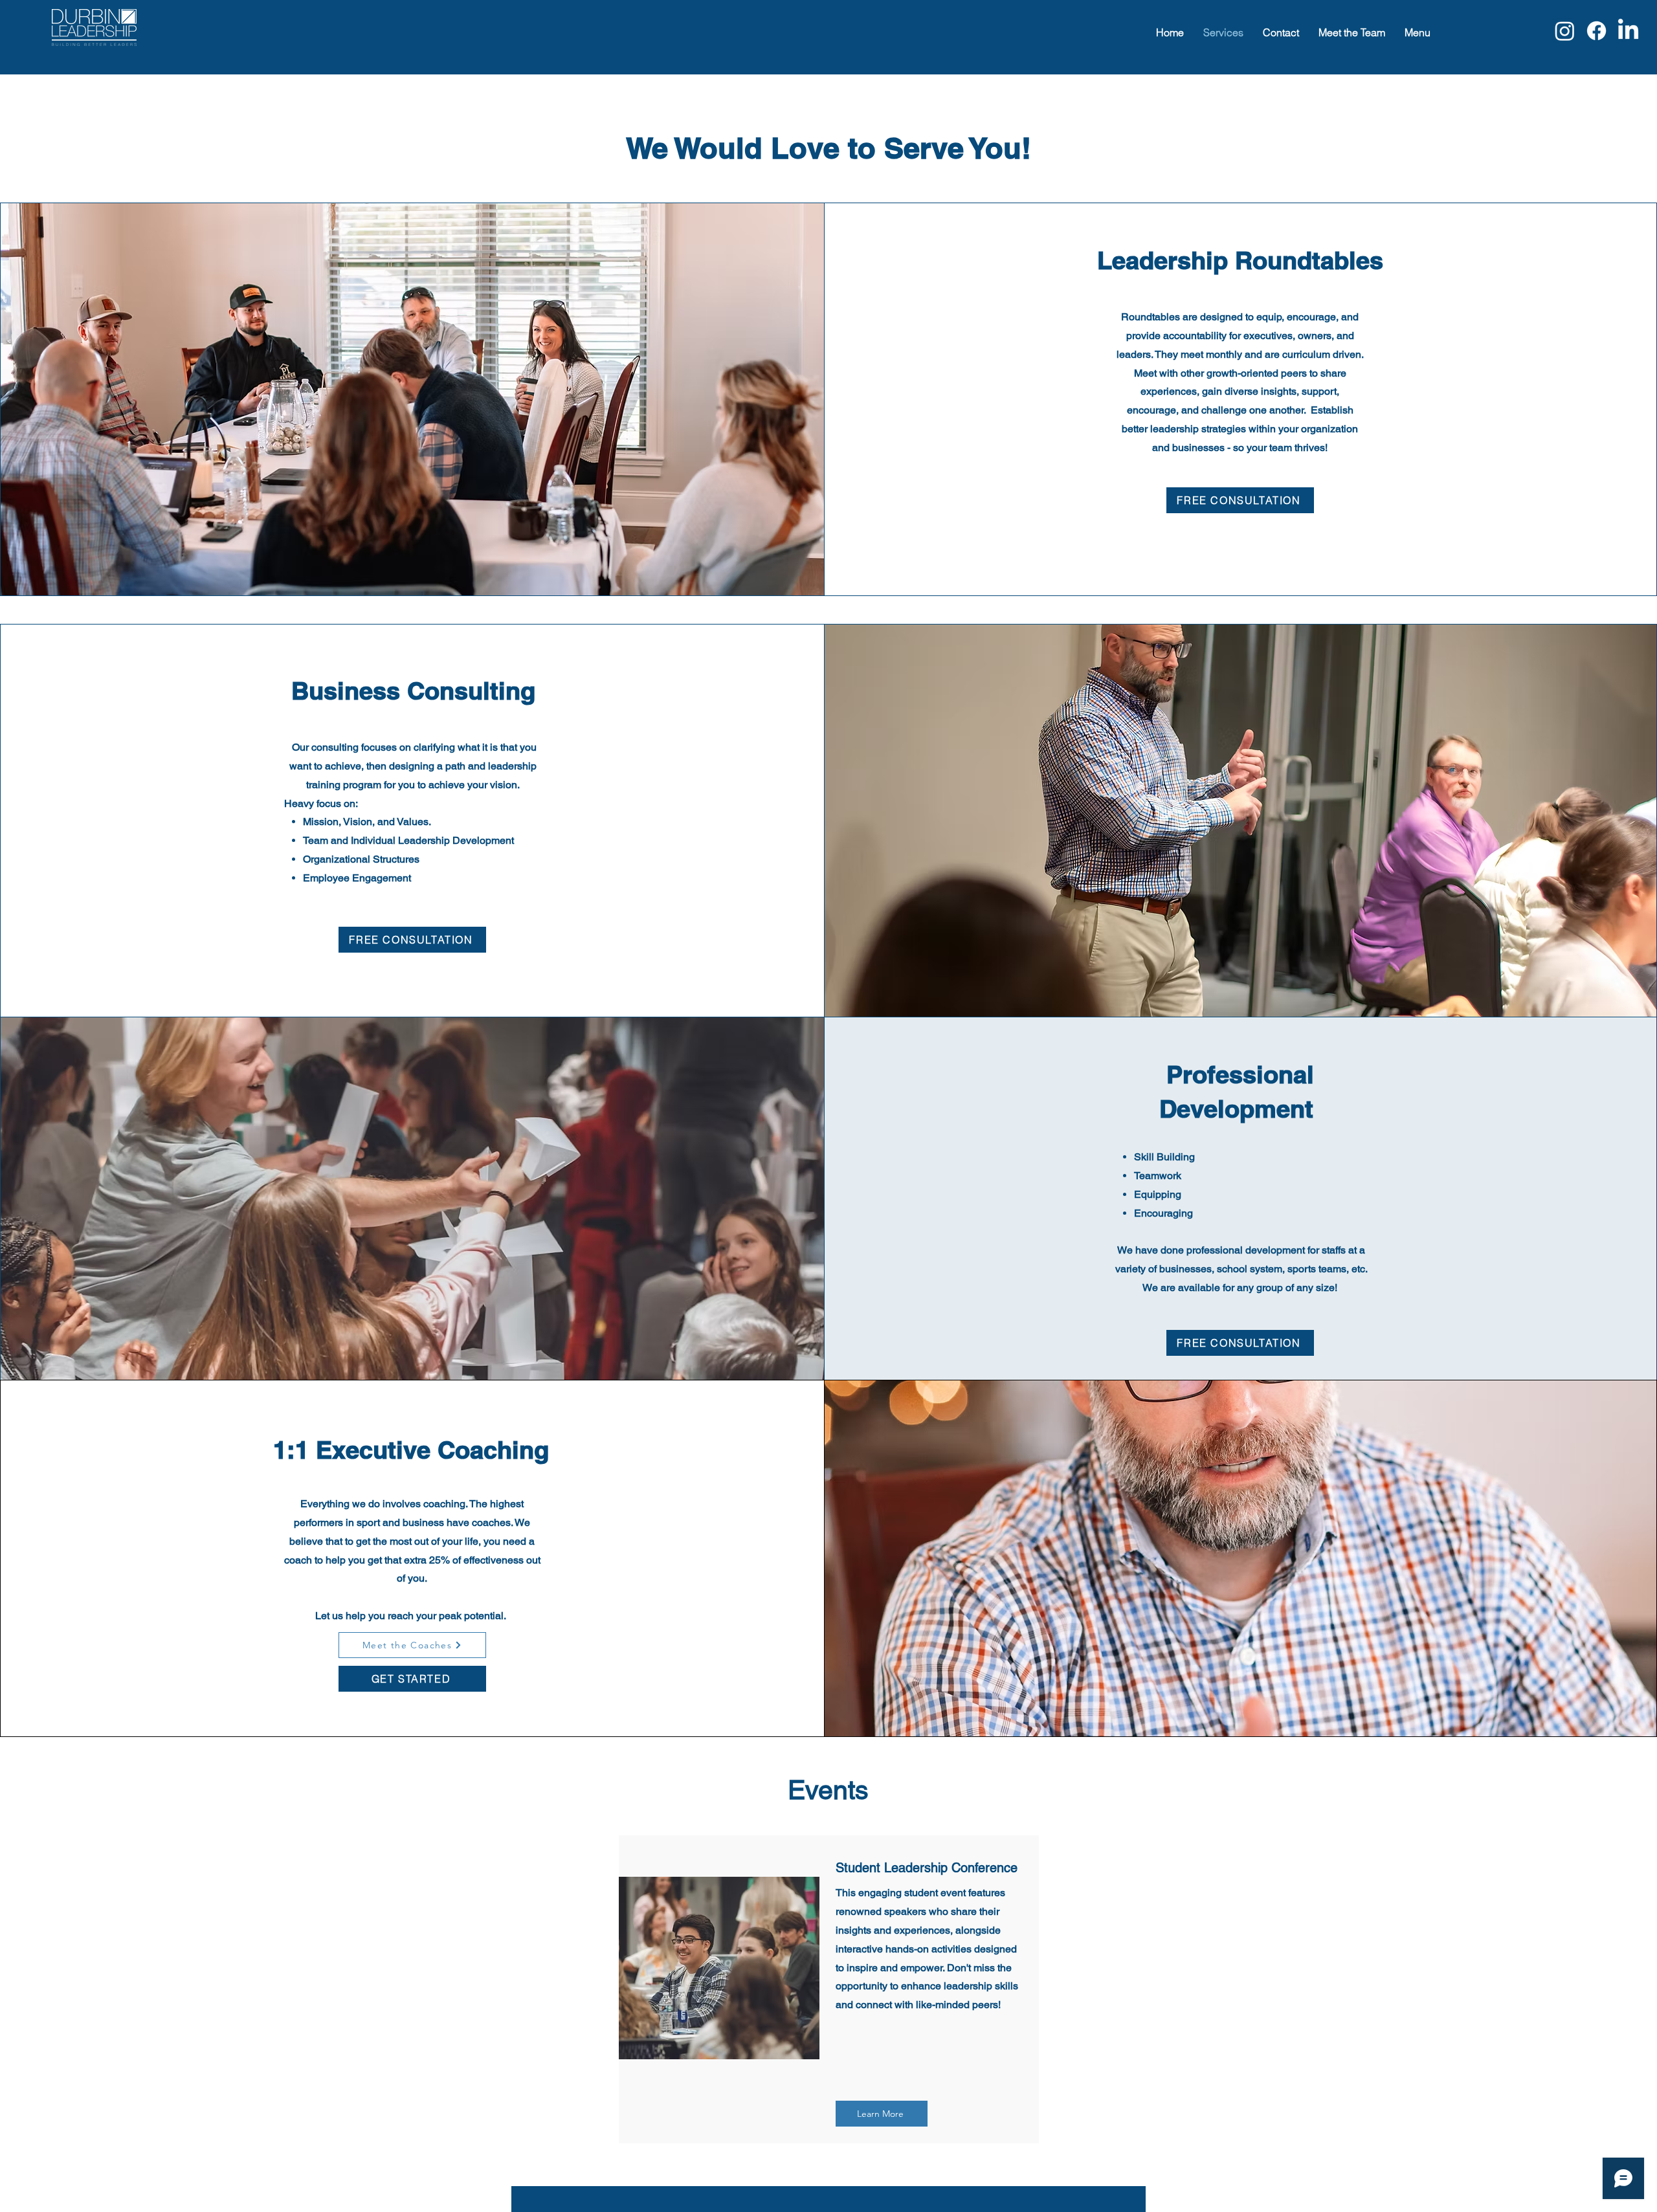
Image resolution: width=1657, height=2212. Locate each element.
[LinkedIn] (1628, 31)
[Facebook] (1596, 31)
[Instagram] (1565, 31)
